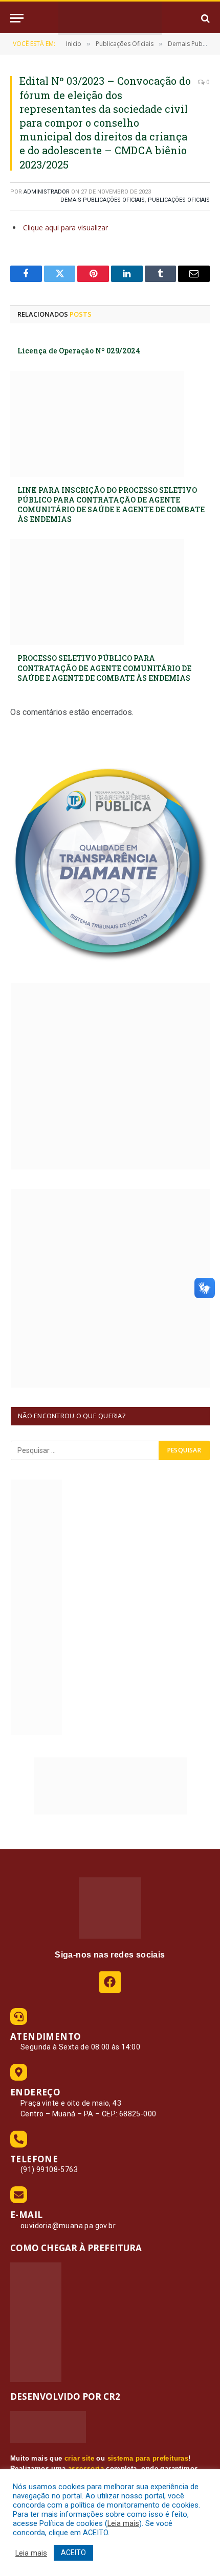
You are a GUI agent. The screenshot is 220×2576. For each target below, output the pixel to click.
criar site (79, 2458)
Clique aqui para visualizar (65, 228)
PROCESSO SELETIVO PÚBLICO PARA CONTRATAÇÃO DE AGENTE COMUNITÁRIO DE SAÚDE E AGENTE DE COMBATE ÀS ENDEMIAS (104, 668)
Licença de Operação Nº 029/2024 (79, 351)
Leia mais (123, 2523)
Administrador (47, 192)
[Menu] (17, 18)
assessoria (86, 2468)
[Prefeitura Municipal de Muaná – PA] (110, 18)
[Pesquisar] (204, 18)
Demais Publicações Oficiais (103, 200)
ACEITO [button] (73, 2553)
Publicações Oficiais (179, 200)
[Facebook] (110, 1982)
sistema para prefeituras (148, 2458)
